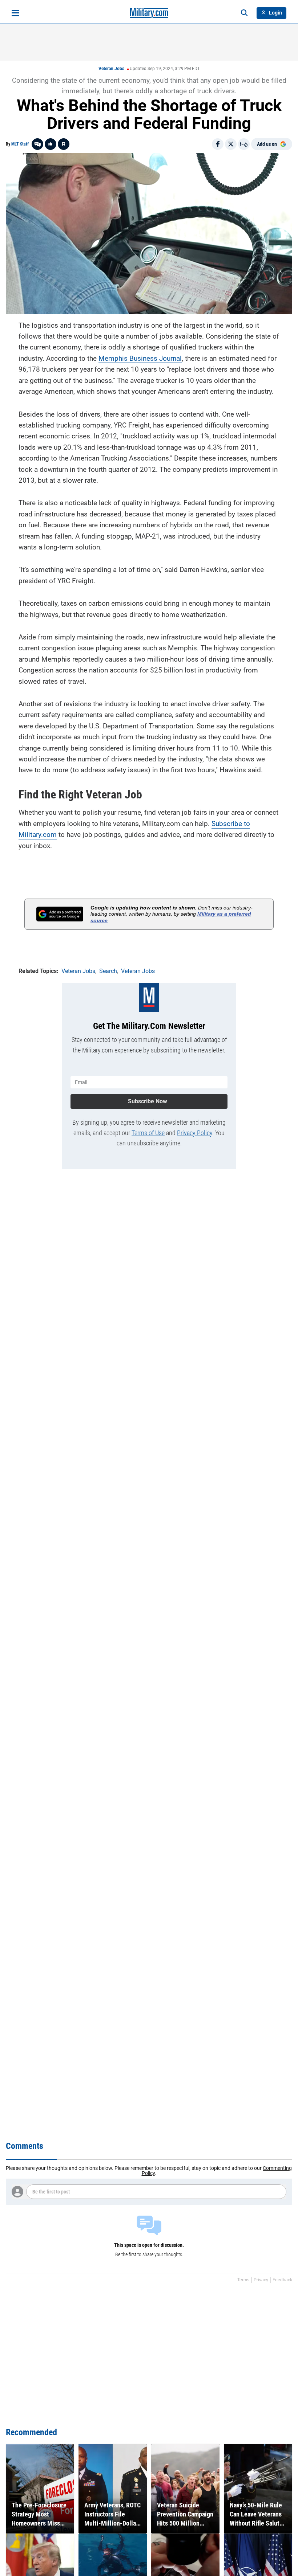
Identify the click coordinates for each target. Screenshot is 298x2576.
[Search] (244, 13)
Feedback (282, 2280)
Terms (243, 2280)
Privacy (261, 2280)
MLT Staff (20, 144)
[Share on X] (231, 144)
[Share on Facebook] (218, 144)
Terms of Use (148, 1133)
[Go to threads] (37, 144)
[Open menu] (15, 13)
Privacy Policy (195, 1133)
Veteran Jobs (111, 69)
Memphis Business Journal (140, 358)
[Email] (244, 144)
